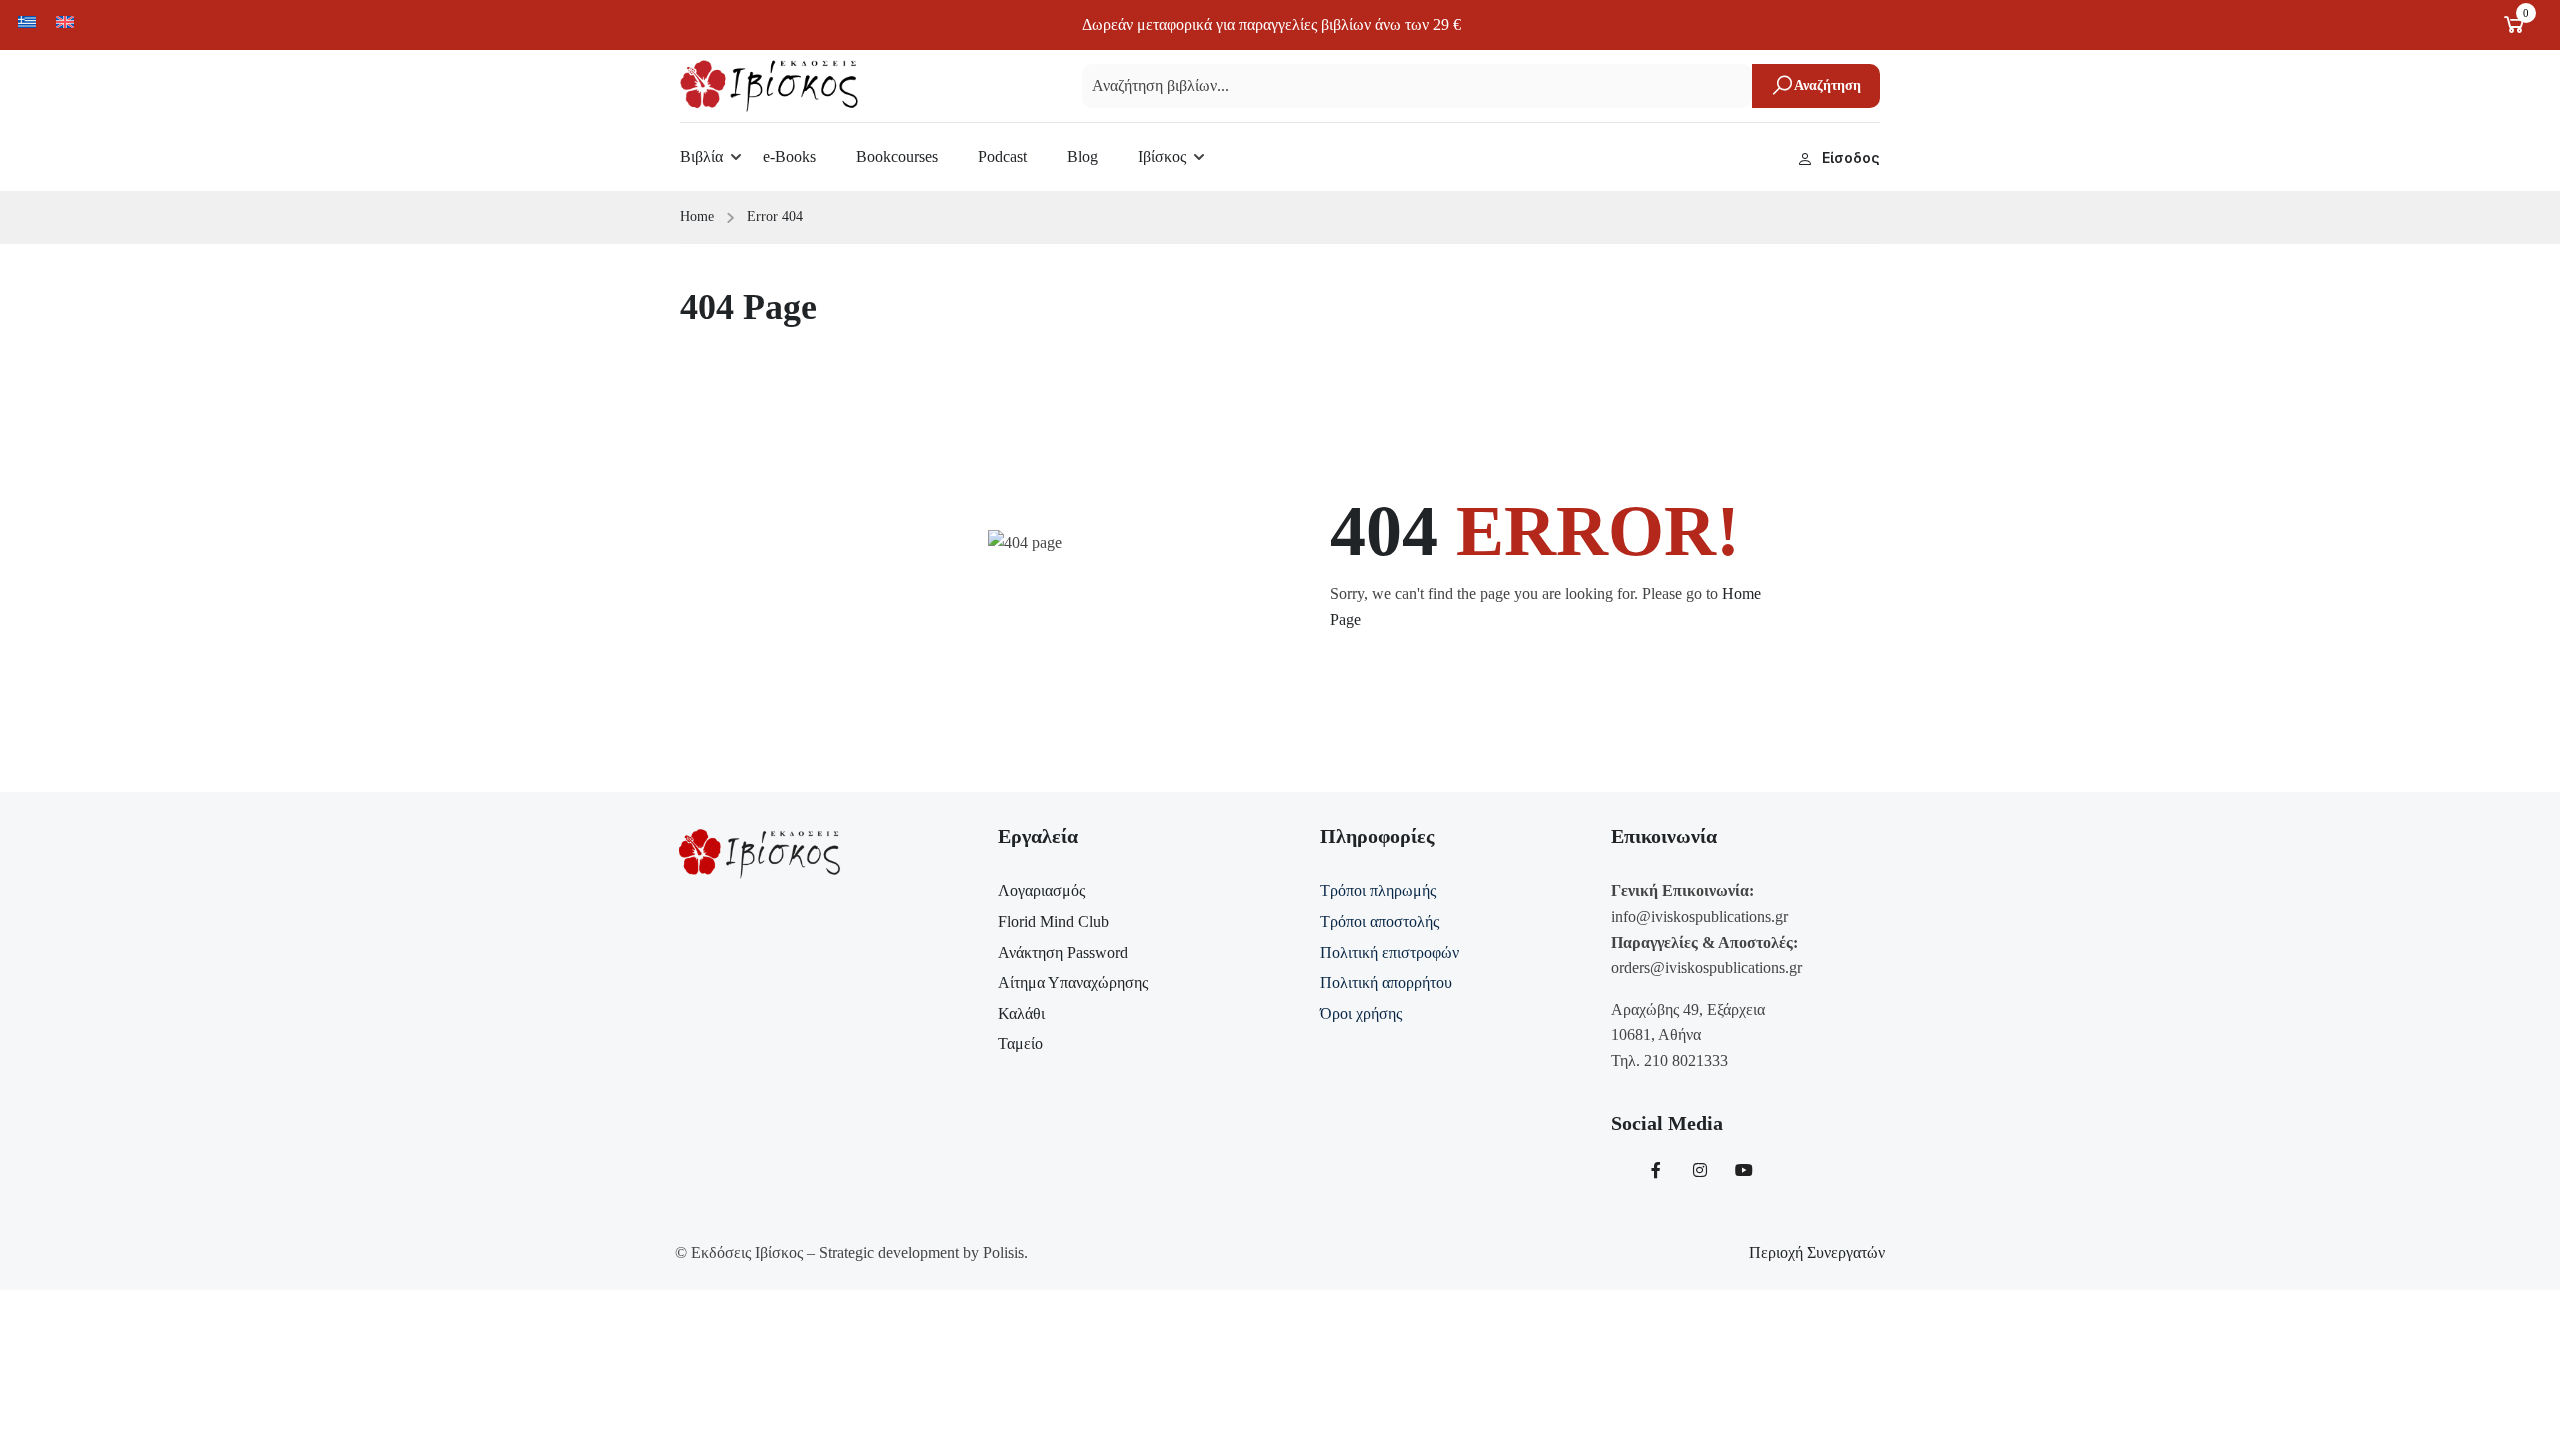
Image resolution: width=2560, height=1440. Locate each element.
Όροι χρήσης (1361, 1013)
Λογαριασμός (1041, 890)
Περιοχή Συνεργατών (1817, 1252)
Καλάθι (1021, 1013)
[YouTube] (1744, 1170)
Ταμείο (1020, 1043)
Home (697, 216)
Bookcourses (897, 156)
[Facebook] (1656, 1170)
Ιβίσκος (1162, 156)
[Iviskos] (769, 84)
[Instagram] (1700, 1170)
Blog (1082, 156)
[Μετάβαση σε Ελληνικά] (27, 21)
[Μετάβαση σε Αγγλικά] (65, 21)
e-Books (789, 156)
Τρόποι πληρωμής (1378, 890)
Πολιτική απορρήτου (1386, 982)
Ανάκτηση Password (1063, 952)
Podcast (1002, 156)
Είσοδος (1851, 157)
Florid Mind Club (1053, 921)
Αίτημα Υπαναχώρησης (1073, 982)
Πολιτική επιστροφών (1389, 952)
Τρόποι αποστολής (1379, 921)
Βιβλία (701, 156)
